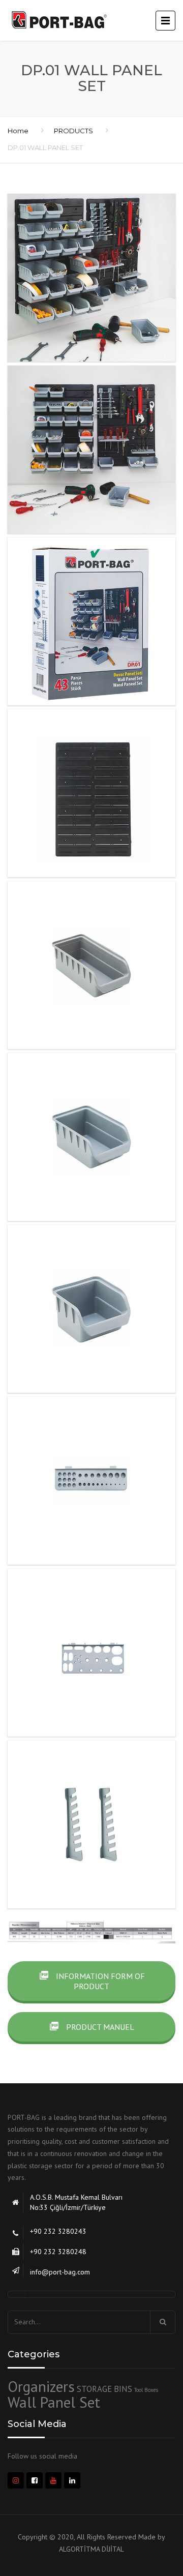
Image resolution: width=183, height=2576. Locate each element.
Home (18, 131)
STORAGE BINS (104, 2389)
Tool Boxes (146, 2390)
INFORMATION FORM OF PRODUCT (99, 1981)
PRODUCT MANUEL (99, 2027)
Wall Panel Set (54, 2402)
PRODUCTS (73, 131)
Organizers (41, 2386)
